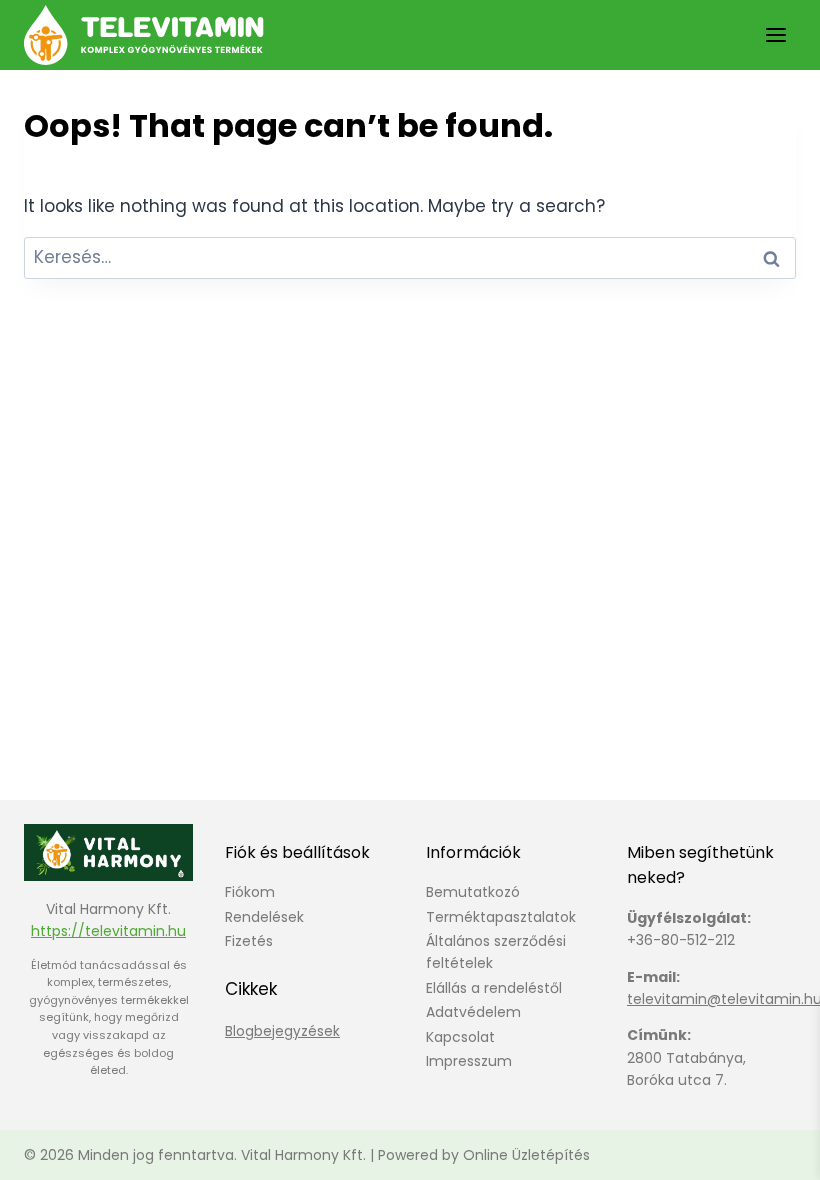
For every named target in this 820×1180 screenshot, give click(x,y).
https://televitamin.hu (108, 931)
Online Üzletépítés (526, 1155)
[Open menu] (775, 34)
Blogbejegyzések (282, 1031)
